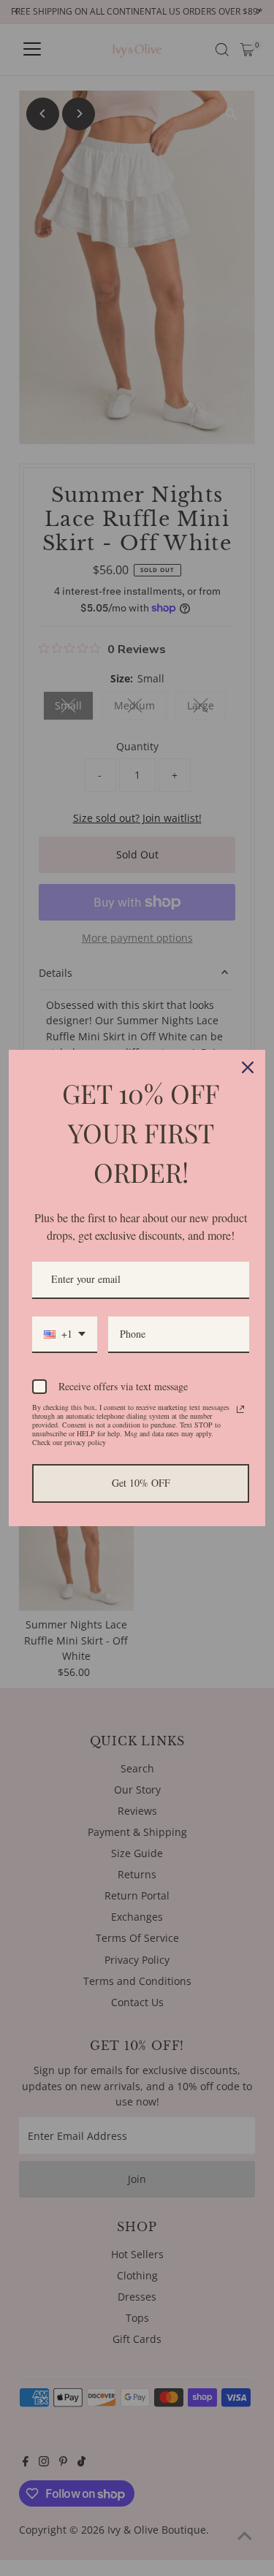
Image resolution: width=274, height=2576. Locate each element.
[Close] (248, 1067)
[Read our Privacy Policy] (240, 1409)
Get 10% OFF (141, 1483)
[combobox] (65, 1335)
